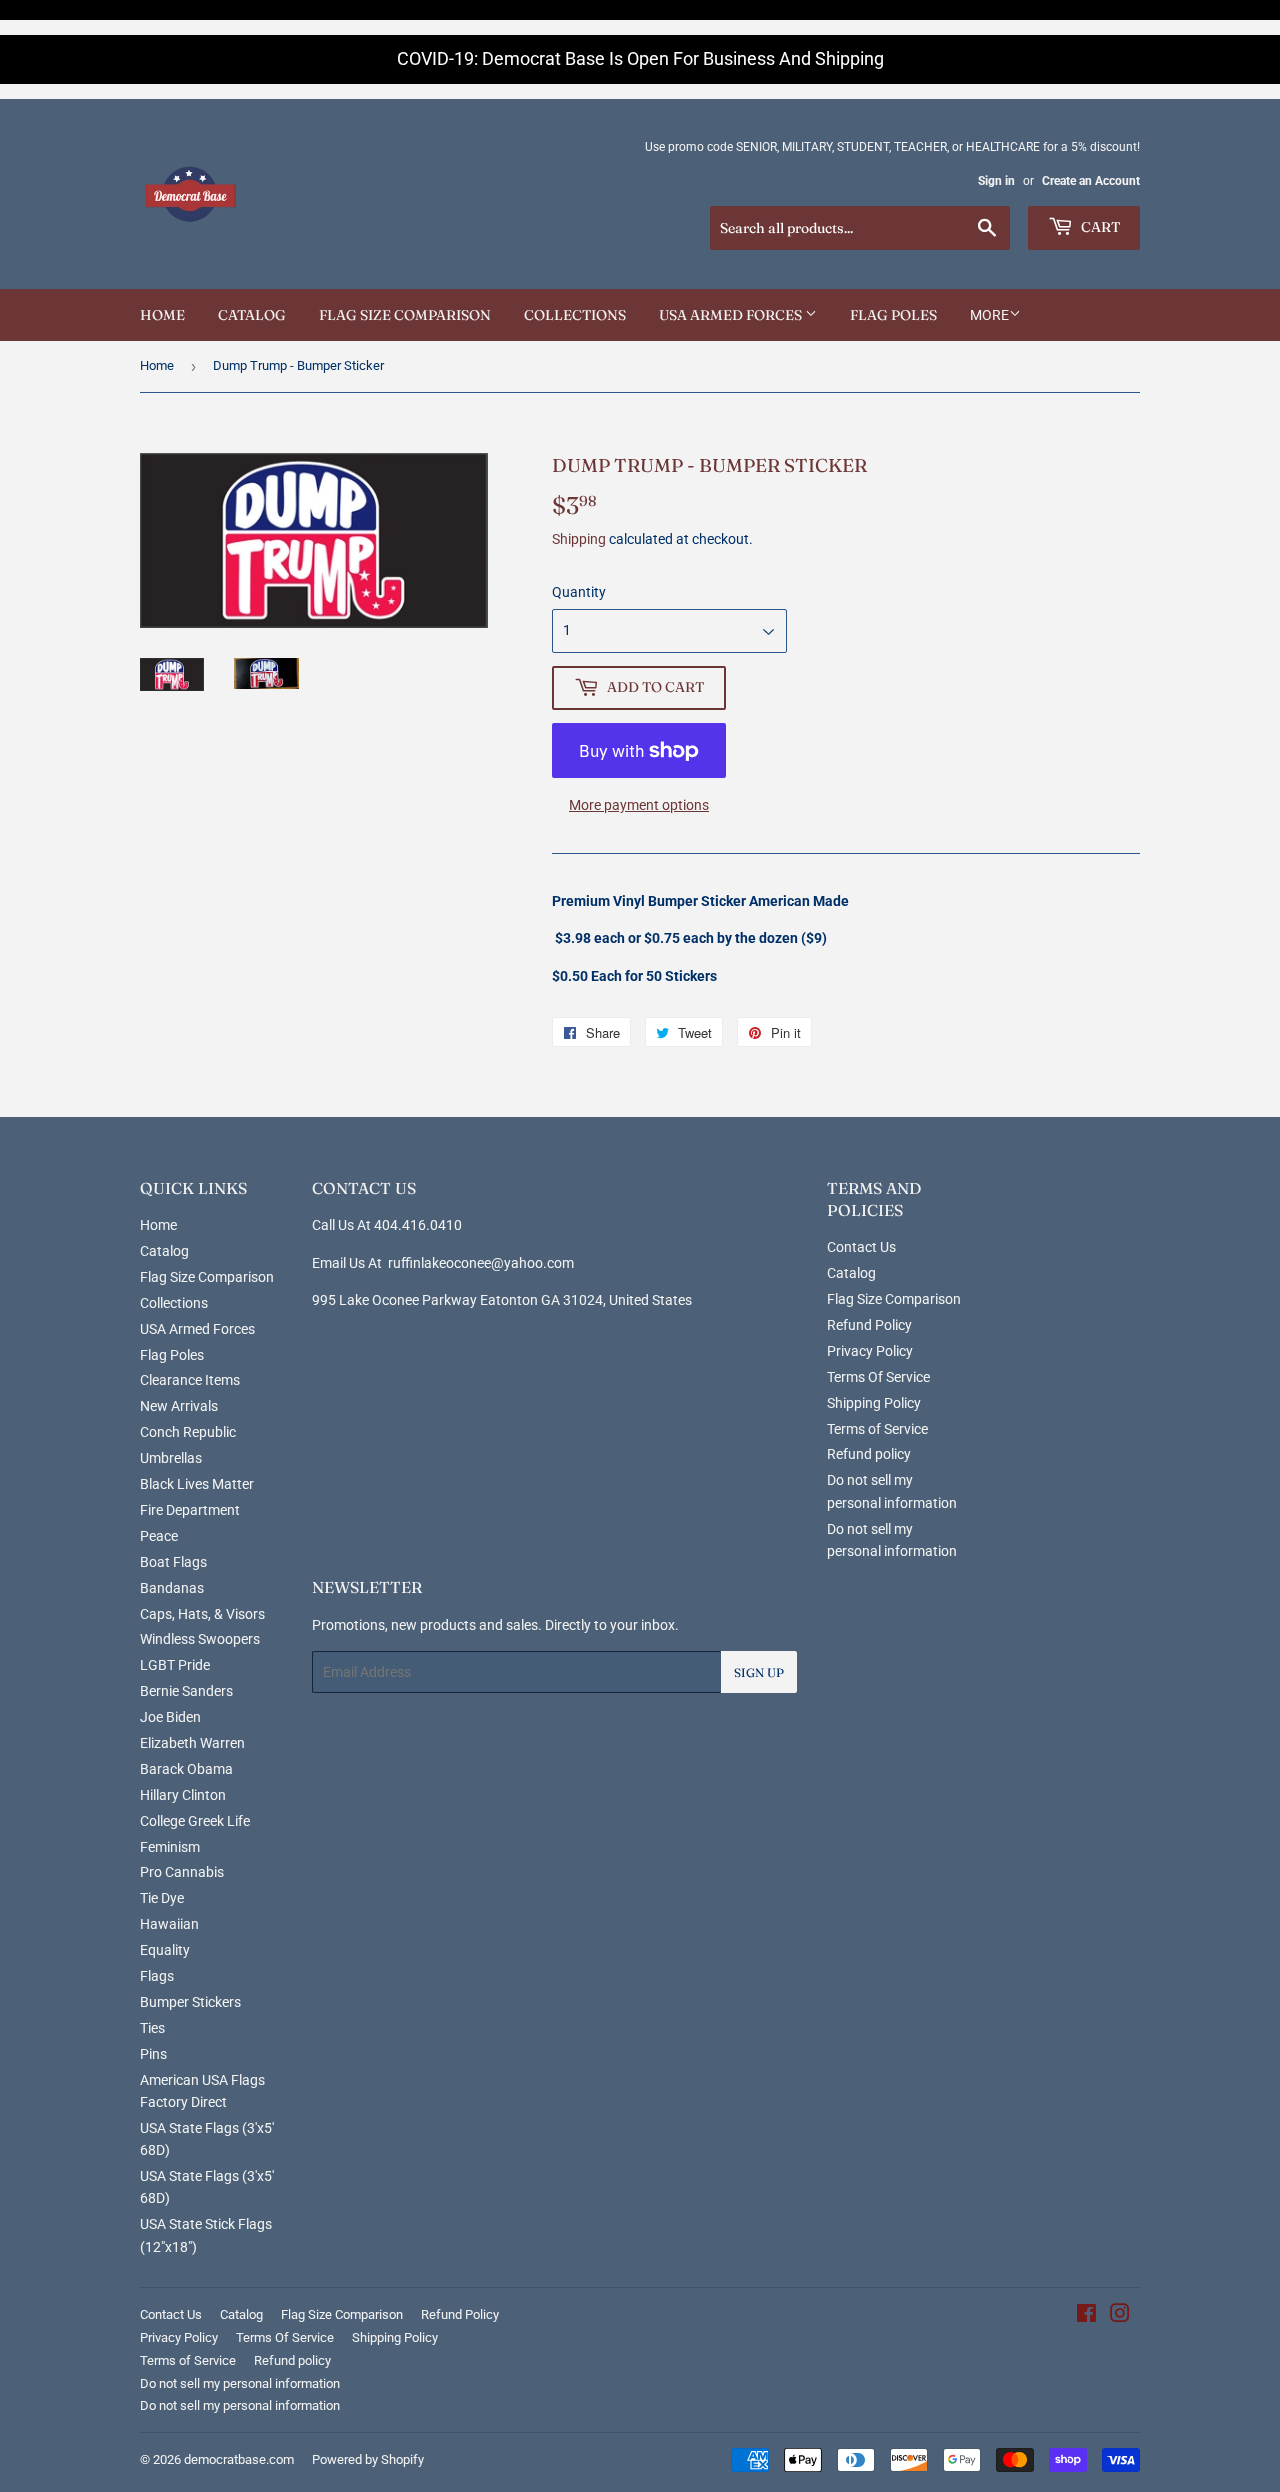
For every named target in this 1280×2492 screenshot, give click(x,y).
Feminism (170, 1847)
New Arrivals (179, 1406)
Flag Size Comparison (405, 315)
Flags (157, 1976)
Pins (153, 2054)
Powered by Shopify (368, 2459)
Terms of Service (877, 1429)
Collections (575, 315)
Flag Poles (893, 315)
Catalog (252, 315)
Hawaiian (169, 1924)
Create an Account (1091, 181)
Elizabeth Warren (192, 1743)
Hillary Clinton (183, 1795)
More (989, 315)
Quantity (579, 592)
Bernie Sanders (186, 1691)
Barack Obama (186, 1769)
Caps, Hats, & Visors (202, 1614)
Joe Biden (170, 1717)
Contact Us (861, 1247)
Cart (1099, 227)
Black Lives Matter (197, 1484)
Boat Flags (173, 1562)
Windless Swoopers (200, 1639)
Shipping (579, 539)
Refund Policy (869, 1325)
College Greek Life (195, 1821)
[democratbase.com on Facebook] (1086, 2316)
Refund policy (869, 1454)
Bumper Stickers (190, 2002)
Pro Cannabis (182, 1872)
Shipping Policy (874, 1403)
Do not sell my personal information (240, 2383)
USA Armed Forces (732, 315)
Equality (165, 1950)
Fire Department (190, 1510)
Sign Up (759, 1672)
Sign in (996, 181)
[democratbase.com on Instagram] (1120, 2316)
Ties (152, 2028)
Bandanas (172, 1588)
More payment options (639, 805)
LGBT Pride (175, 1665)
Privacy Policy (870, 1351)
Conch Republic (188, 1432)
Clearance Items (190, 1380)
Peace (159, 1536)
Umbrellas (171, 1458)
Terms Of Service (878, 1377)
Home (162, 315)
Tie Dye (162, 1898)
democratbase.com (239, 2459)
